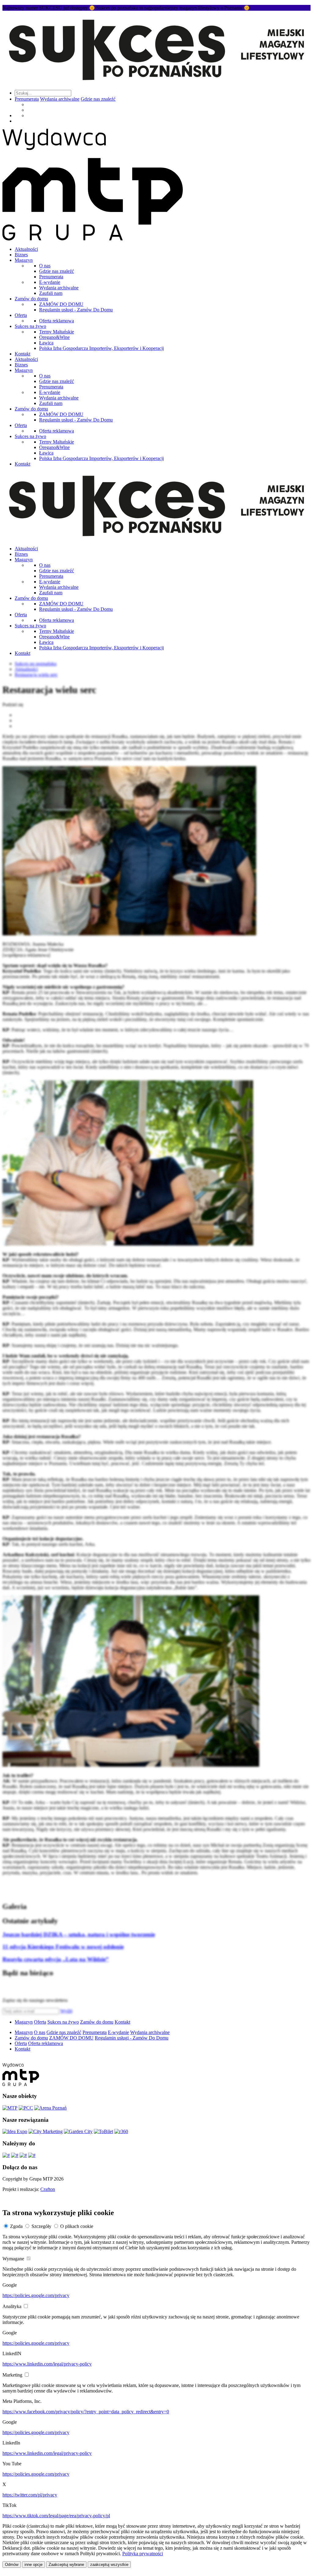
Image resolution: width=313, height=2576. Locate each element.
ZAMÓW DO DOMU (61, 304)
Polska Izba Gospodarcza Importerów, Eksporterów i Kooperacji (101, 348)
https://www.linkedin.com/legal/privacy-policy (47, 2364)
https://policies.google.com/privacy (36, 2295)
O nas (45, 266)
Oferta (21, 315)
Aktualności (26, 249)
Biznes (21, 255)
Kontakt (22, 354)
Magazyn (24, 260)
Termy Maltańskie (57, 332)
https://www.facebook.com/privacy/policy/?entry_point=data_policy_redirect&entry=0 (86, 2412)
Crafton (48, 2189)
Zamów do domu (31, 299)
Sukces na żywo (30, 326)
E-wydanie (50, 282)
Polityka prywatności (143, 2554)
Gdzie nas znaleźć (98, 99)
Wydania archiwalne (60, 99)
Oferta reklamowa (57, 321)
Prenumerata (27, 99)
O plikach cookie (77, 2226)
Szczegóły (41, 2226)
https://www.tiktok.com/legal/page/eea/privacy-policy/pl (56, 2516)
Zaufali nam (51, 293)
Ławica (46, 343)
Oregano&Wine (54, 337)
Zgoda (16, 2226)
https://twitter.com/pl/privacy (30, 2495)
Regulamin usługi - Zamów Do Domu (76, 310)
